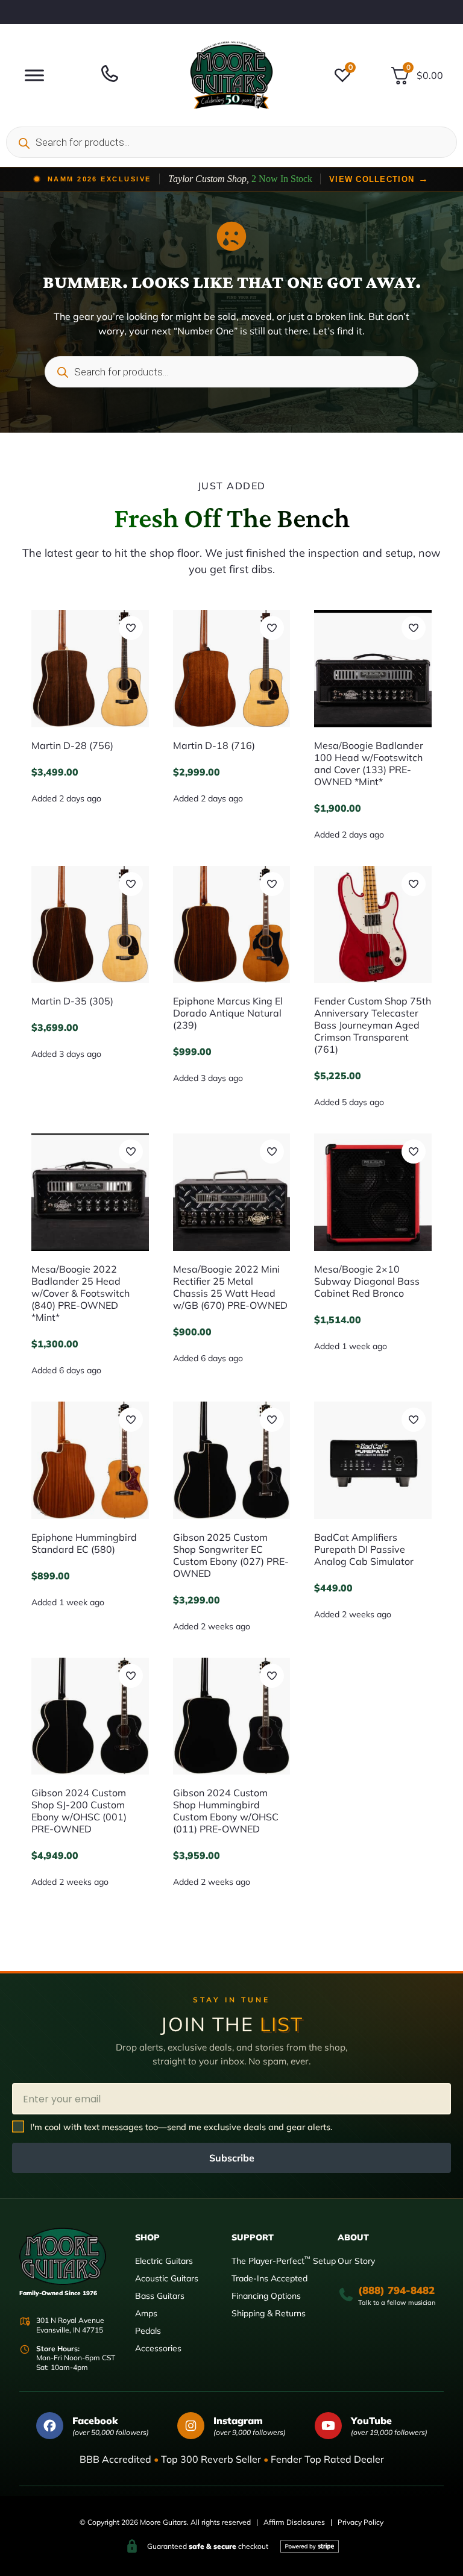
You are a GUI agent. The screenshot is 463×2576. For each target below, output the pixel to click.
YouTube (371, 2421)
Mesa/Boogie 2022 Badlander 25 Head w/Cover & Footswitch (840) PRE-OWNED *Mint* (80, 1293)
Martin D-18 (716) (214, 745)
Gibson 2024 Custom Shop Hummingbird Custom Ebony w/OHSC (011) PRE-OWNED (226, 1811)
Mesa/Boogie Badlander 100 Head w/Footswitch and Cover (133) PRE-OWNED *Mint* (369, 763)
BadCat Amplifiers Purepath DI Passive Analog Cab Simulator (364, 1549)
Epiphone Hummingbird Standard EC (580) (84, 1543)
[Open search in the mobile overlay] (231, 142)
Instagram (238, 2421)
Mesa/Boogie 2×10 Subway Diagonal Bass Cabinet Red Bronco (367, 1281)
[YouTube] (328, 2426)
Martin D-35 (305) (72, 1001)
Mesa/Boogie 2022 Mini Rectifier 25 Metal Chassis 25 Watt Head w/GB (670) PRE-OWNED (230, 1287)
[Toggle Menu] (34, 75)
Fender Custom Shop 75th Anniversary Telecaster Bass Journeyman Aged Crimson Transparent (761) (373, 1025)
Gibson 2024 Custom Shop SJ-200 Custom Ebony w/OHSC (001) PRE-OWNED (79, 1811)
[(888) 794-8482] (346, 2295)
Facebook (95, 2421)
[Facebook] (50, 2426)
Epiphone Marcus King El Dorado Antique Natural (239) (228, 1013)
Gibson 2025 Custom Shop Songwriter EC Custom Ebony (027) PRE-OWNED (231, 1555)
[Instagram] (191, 2426)
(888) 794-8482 (396, 2290)
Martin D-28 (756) (72, 745)
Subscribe (232, 2158)
